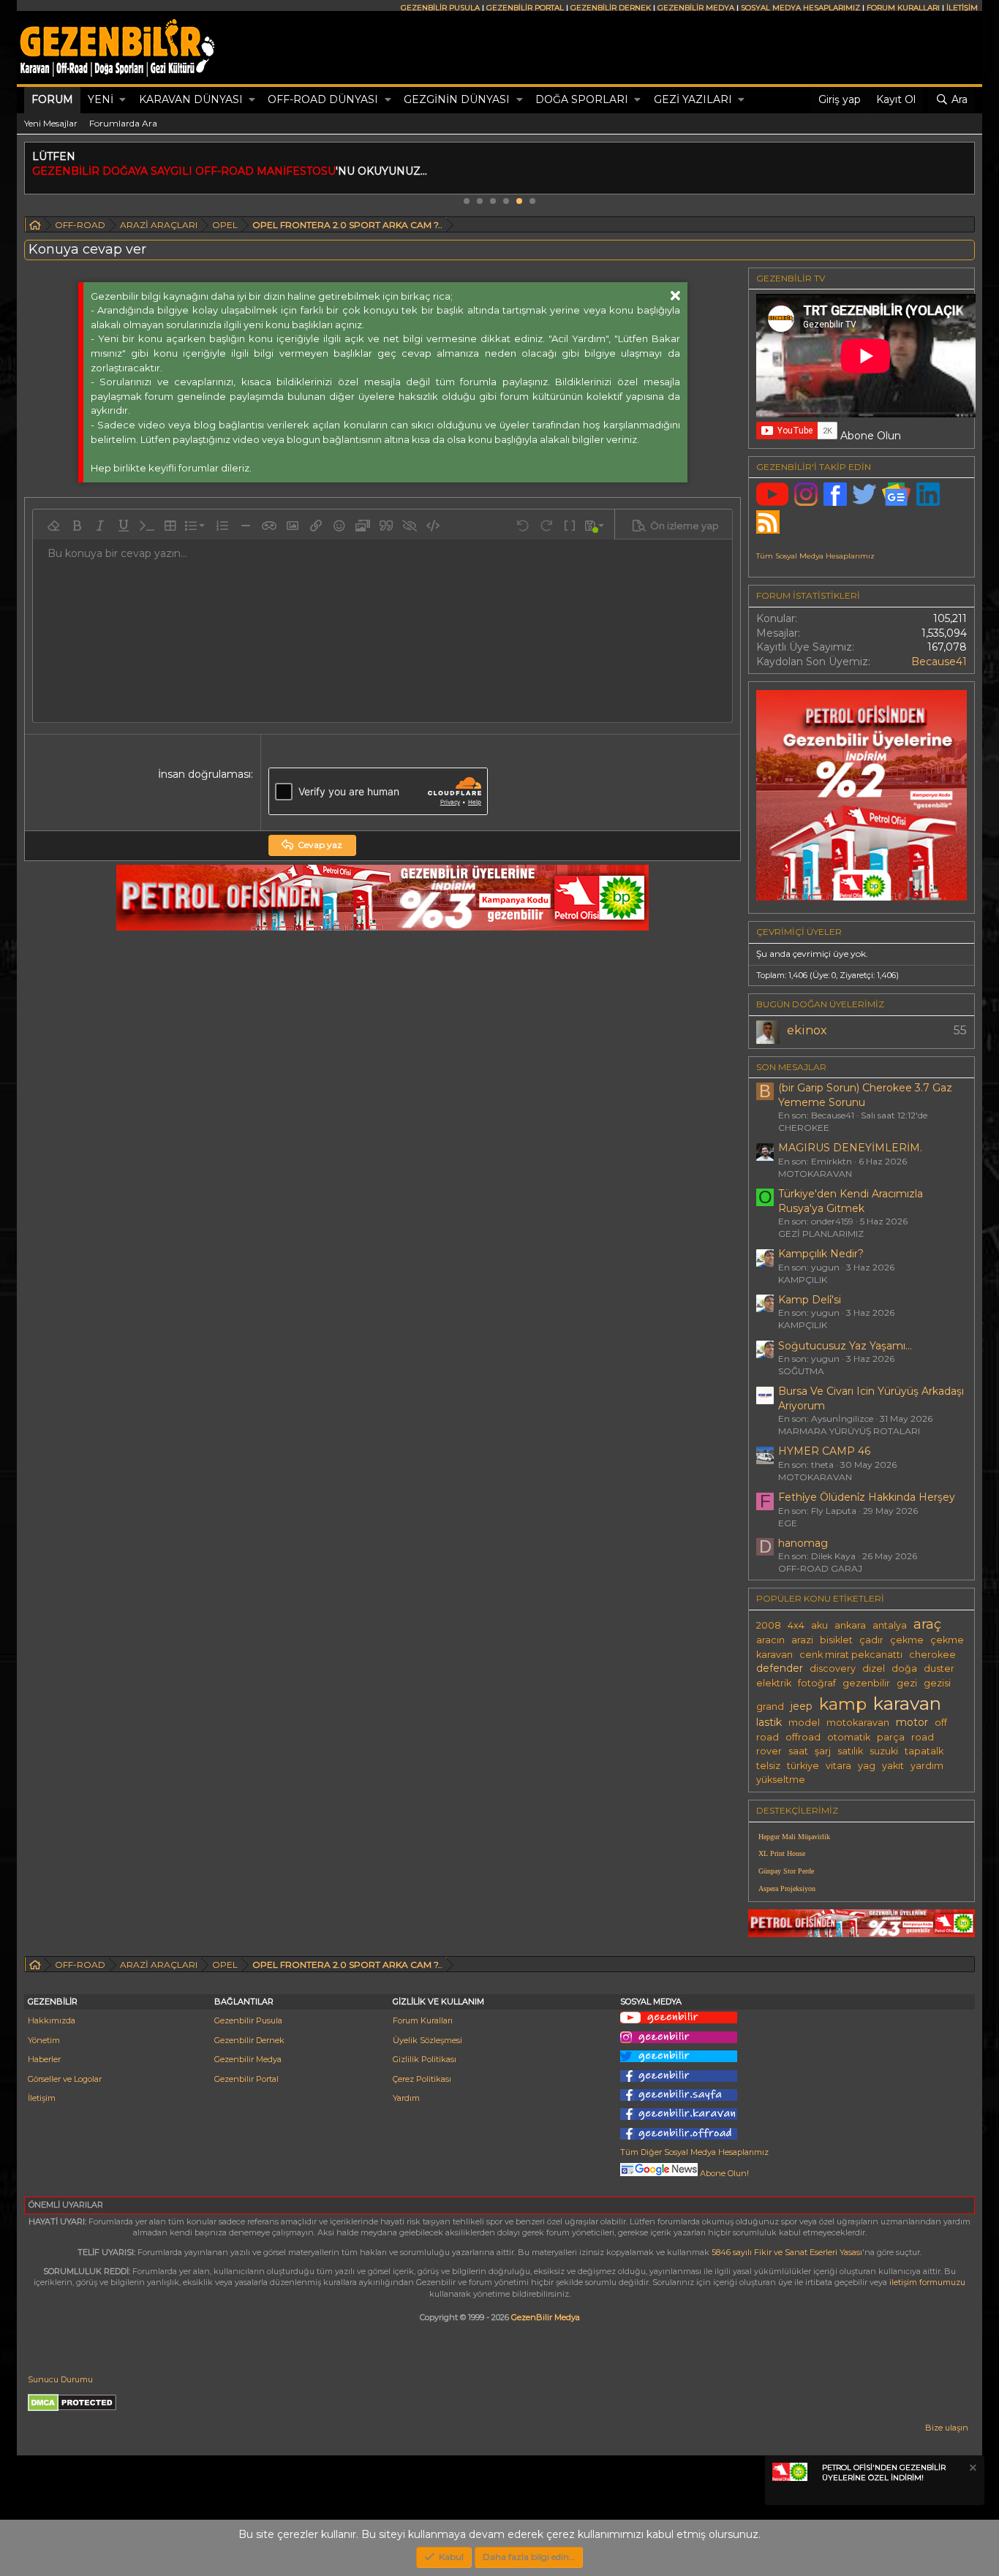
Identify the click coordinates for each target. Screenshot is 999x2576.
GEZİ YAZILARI (693, 99)
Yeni (101, 99)
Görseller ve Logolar (65, 2079)
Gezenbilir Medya (248, 2059)
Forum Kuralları (423, 2020)
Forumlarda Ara (123, 123)
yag (867, 1766)
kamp (843, 1704)
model (804, 1723)
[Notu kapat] (972, 2470)
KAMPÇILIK (803, 1280)
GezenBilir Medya (546, 2317)
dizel (874, 1668)
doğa (904, 1668)
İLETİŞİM (962, 8)
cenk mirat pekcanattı (851, 1655)
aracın (770, 1640)
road (923, 1737)
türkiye (803, 1766)
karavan (907, 1703)
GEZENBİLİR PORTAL (525, 8)
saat (798, 1751)
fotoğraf (817, 1683)
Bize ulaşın (947, 2428)
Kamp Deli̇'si (810, 1300)
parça (891, 1737)
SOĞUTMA (801, 1371)
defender (780, 1668)
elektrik (774, 1683)
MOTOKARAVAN (815, 1174)
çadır (871, 1640)
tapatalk (924, 1751)
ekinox (807, 1030)
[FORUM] (35, 227)
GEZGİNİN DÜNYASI (457, 99)
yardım (927, 1766)
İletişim (42, 2098)
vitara (838, 1766)
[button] (122, 100)
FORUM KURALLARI (903, 8)
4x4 (796, 1625)
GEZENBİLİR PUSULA (440, 8)
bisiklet (836, 1640)
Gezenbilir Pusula (248, 2020)
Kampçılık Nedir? (821, 1254)
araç (927, 1624)
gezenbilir (866, 1683)
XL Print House (782, 1853)
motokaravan (858, 1723)
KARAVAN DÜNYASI (191, 99)
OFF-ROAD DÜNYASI (323, 99)
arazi (802, 1640)
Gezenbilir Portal (246, 2079)
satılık (850, 1751)
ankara (850, 1625)
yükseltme (781, 1780)
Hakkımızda (52, 2020)
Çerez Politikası (422, 2079)
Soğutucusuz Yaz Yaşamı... (845, 1346)
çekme (907, 1640)
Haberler (44, 2059)
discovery (833, 1668)
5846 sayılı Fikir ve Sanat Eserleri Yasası (787, 2252)
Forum (52, 99)
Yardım (406, 2098)
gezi (907, 1683)
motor (912, 1722)
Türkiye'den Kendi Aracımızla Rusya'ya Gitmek (851, 1201)
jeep (802, 1706)
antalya (890, 1625)
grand (770, 1706)
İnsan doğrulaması (204, 774)
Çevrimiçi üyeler (799, 932)
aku (819, 1625)
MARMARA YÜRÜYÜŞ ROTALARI (849, 1431)
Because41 (939, 662)
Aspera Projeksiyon (787, 1889)
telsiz (768, 1766)
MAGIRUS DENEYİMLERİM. (850, 1148)
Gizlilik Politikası (425, 2059)
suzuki (884, 1751)
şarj (823, 1751)
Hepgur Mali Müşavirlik (794, 1837)
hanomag (803, 1543)
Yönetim (44, 2040)
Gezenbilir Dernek (249, 2040)
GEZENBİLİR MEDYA (696, 8)
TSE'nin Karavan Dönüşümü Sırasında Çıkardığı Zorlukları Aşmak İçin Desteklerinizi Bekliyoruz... (550, 171)
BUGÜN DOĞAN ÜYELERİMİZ (820, 1004)
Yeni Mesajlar (51, 123)
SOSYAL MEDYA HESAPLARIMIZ (800, 8)
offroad (803, 1737)
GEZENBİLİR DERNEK (611, 8)
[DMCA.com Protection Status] (72, 2409)
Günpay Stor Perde (786, 1871)
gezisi (937, 1683)
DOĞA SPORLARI (582, 99)
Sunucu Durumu (60, 2379)
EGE (788, 1523)
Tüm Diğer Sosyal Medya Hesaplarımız (694, 2152)
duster (939, 1668)
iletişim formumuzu (927, 2282)
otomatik (849, 1737)
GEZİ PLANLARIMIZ (821, 1234)
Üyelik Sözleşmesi (427, 2040)
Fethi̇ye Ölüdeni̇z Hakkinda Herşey (867, 1497)
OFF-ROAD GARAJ (820, 1568)
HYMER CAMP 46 (824, 1451)
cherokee (932, 1655)
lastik (769, 1722)
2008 (769, 1625)
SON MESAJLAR (791, 1067)
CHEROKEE (804, 1128)
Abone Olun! (723, 2173)
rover (769, 1751)
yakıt (893, 1766)
